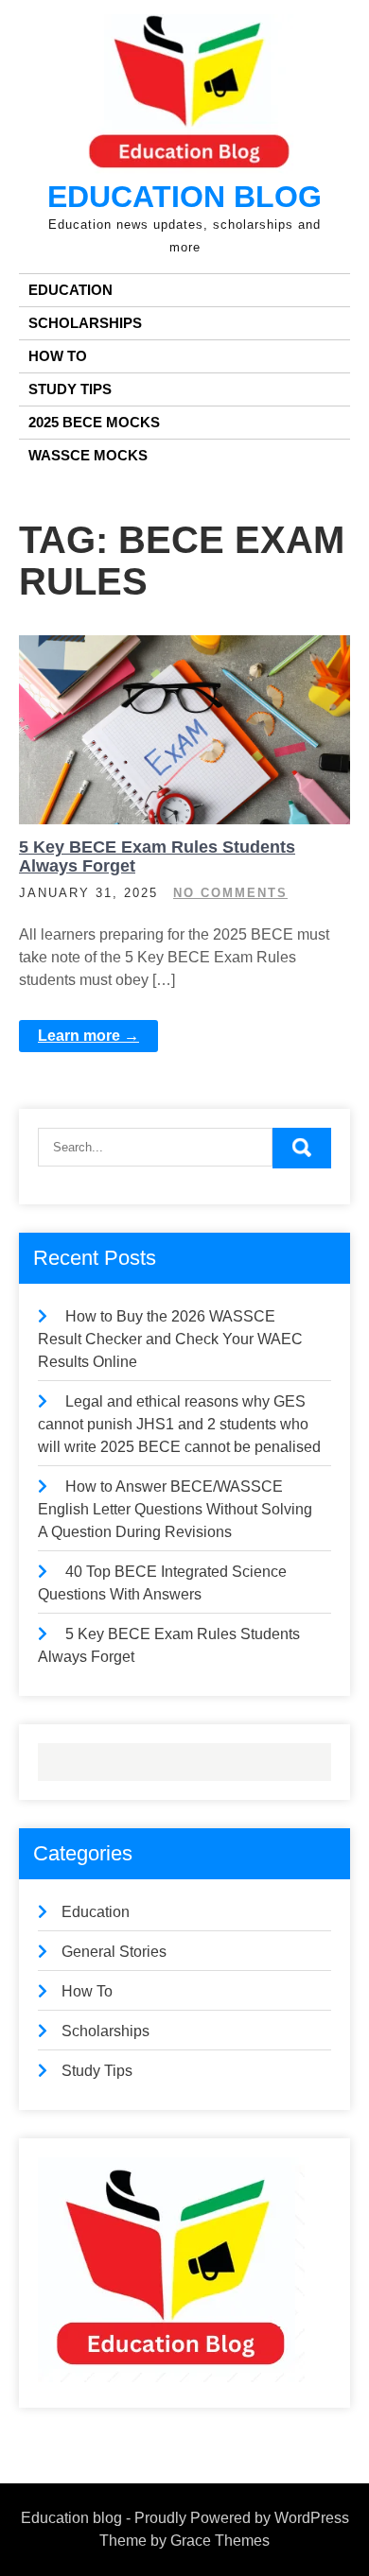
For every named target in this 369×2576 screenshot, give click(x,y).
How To (58, 356)
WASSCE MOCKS (88, 455)
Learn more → (88, 1036)
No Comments (230, 893)
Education (70, 290)
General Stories (114, 1952)
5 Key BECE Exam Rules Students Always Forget (157, 856)
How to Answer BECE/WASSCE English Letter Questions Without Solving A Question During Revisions (175, 1509)
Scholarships (85, 323)
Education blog (184, 197)
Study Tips (70, 389)
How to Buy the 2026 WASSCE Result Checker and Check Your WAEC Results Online (170, 1339)
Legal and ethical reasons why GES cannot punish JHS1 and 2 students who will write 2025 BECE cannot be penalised (179, 1424)
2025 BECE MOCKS (94, 422)
